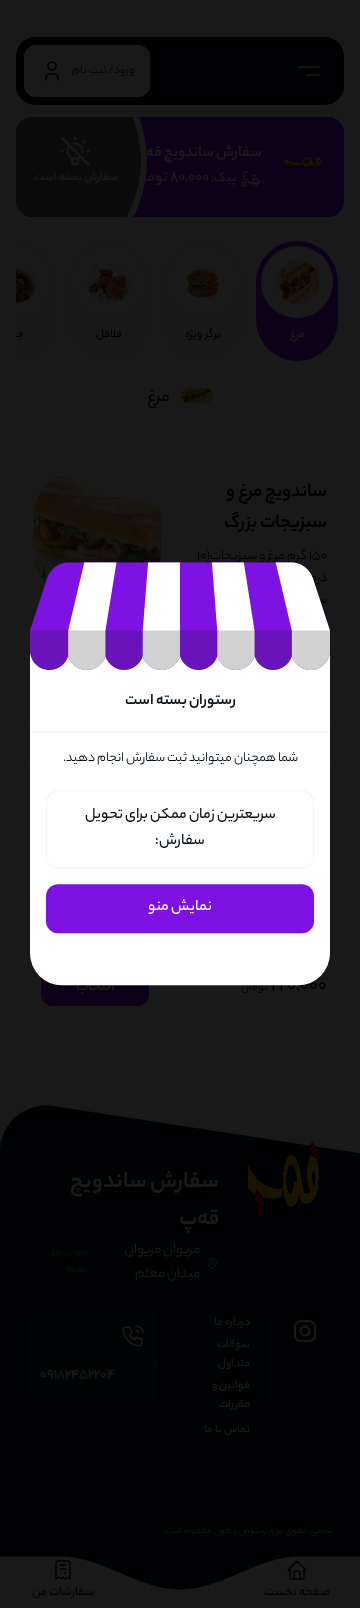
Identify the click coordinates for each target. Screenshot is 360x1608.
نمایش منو (180, 909)
